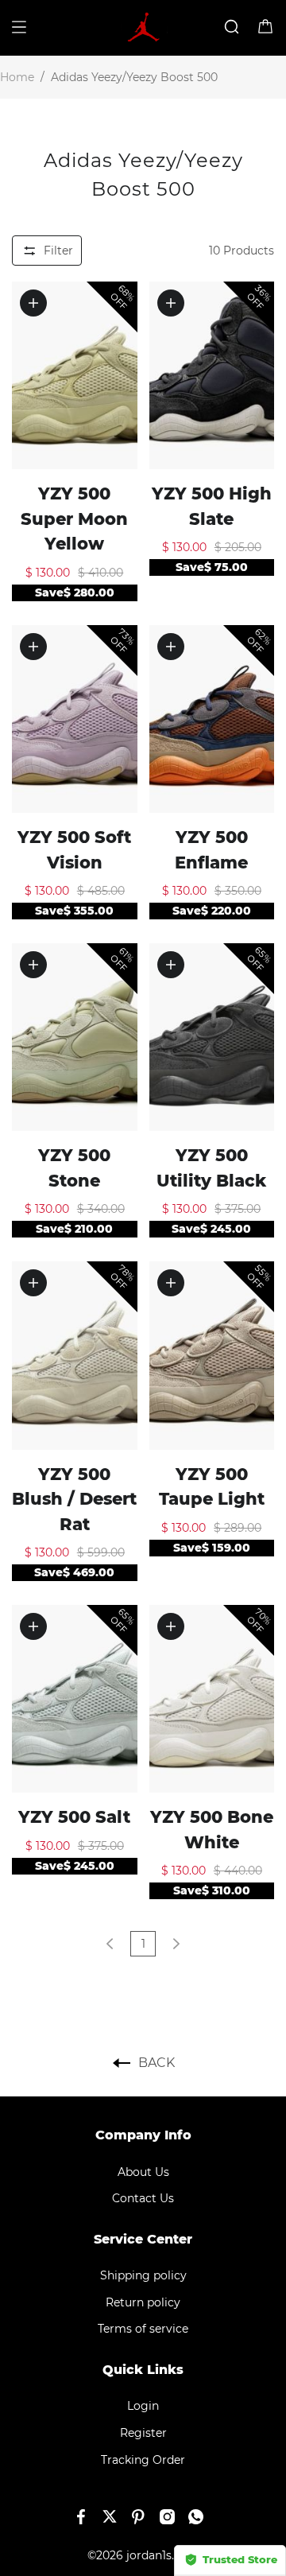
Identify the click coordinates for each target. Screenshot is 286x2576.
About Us (143, 2172)
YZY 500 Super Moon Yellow (74, 519)
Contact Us (143, 2198)
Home (17, 77)
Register (143, 2433)
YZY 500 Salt (74, 1817)
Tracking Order (143, 2460)
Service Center (143, 2239)
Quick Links (143, 2370)
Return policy (143, 2302)
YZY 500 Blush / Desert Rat (74, 1499)
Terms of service (143, 2329)
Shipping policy (143, 2275)
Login (143, 2406)
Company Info (143, 2135)
